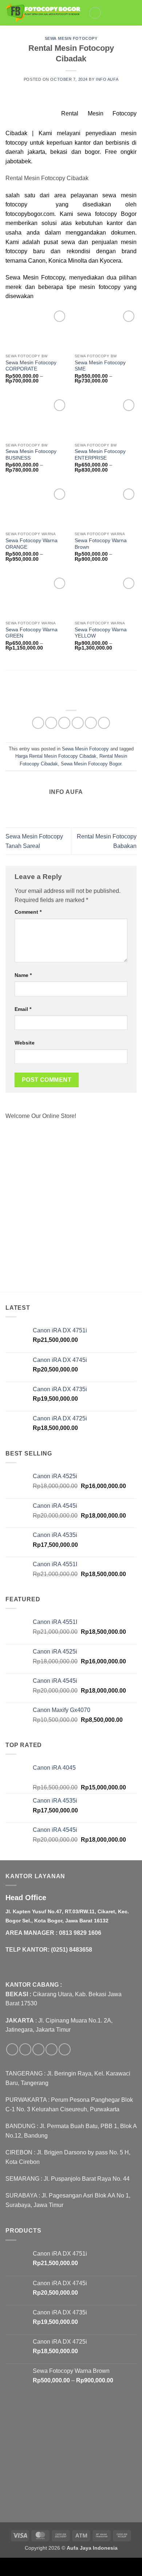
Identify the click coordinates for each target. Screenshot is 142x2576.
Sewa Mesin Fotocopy (71, 38)
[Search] (121, 13)
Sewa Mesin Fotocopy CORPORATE (31, 366)
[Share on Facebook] (51, 723)
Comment (28, 912)
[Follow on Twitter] (38, 2049)
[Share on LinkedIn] (104, 723)
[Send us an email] (52, 2049)
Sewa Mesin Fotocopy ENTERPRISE (100, 455)
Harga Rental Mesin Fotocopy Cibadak (56, 756)
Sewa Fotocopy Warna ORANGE (31, 544)
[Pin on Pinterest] (91, 723)
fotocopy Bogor (116, 214)
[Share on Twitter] (64, 723)
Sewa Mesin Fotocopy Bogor (91, 764)
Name (23, 975)
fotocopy (16, 143)
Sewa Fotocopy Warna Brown (101, 544)
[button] (95, 13)
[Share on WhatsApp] (38, 723)
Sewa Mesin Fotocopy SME (100, 366)
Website (25, 1043)
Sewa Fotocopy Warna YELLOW (101, 633)
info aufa (107, 79)
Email (23, 1009)
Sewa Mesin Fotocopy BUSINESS (31, 455)
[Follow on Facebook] (12, 2049)
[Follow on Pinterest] (65, 2049)
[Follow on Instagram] (25, 2049)
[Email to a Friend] (78, 723)
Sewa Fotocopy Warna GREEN (31, 633)
